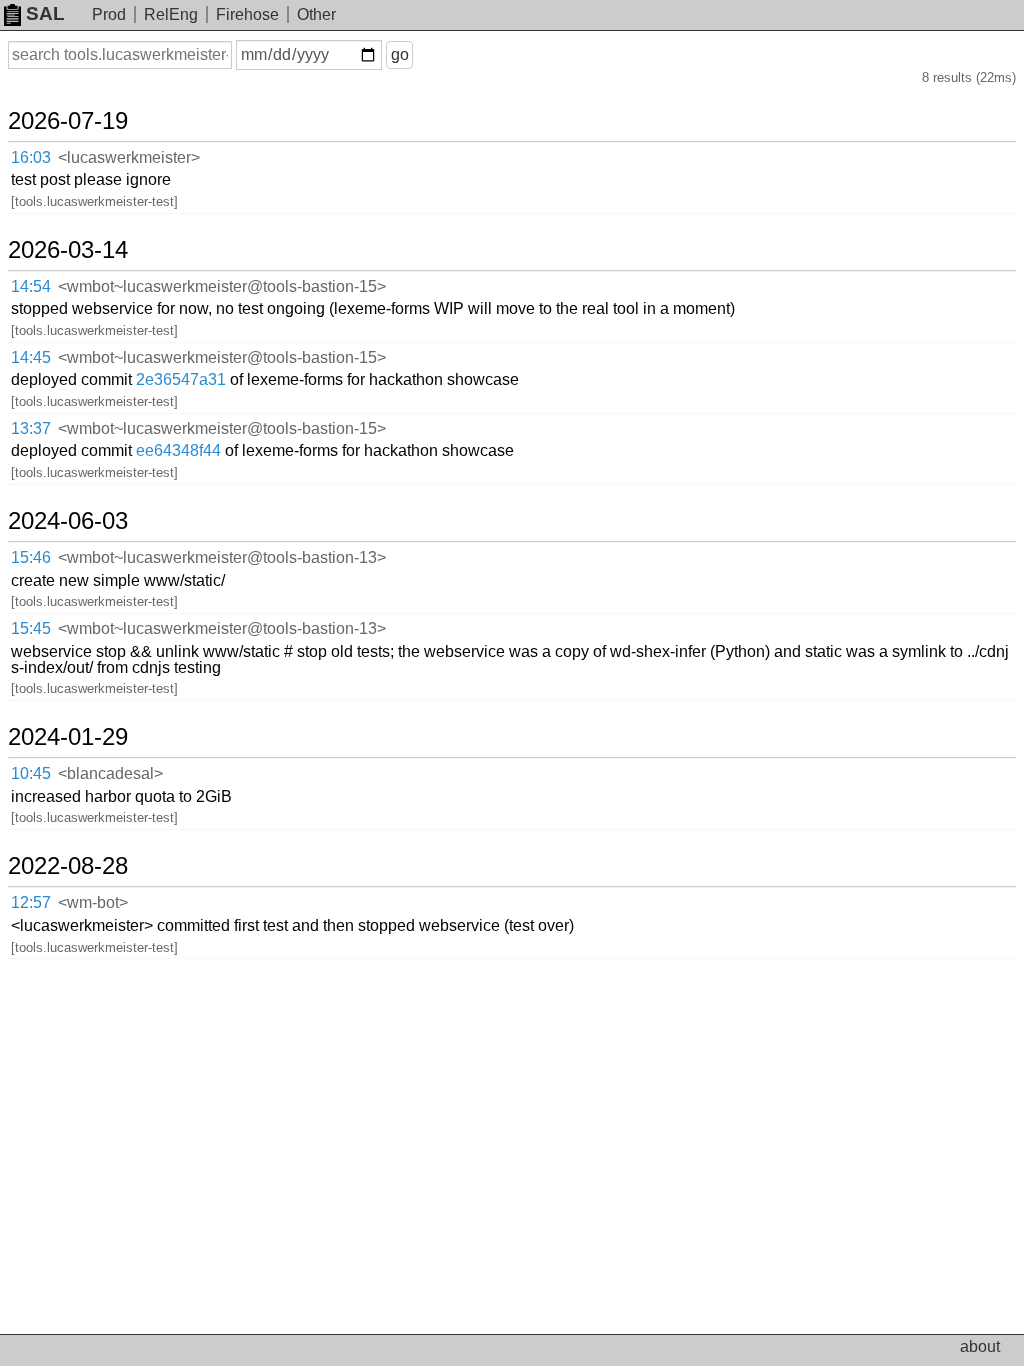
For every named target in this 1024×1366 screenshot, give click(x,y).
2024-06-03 (68, 521)
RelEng (171, 14)
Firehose (247, 14)
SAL (45, 13)
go (400, 54)
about (980, 1346)
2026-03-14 (68, 250)
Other (316, 14)
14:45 (31, 357)
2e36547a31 (181, 379)
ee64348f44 (178, 450)
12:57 (31, 902)
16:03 (31, 157)
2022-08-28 (68, 866)
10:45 (31, 773)
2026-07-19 (68, 121)
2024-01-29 (68, 737)
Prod (109, 14)
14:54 (31, 286)
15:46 (31, 557)
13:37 (31, 428)
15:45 (31, 628)
